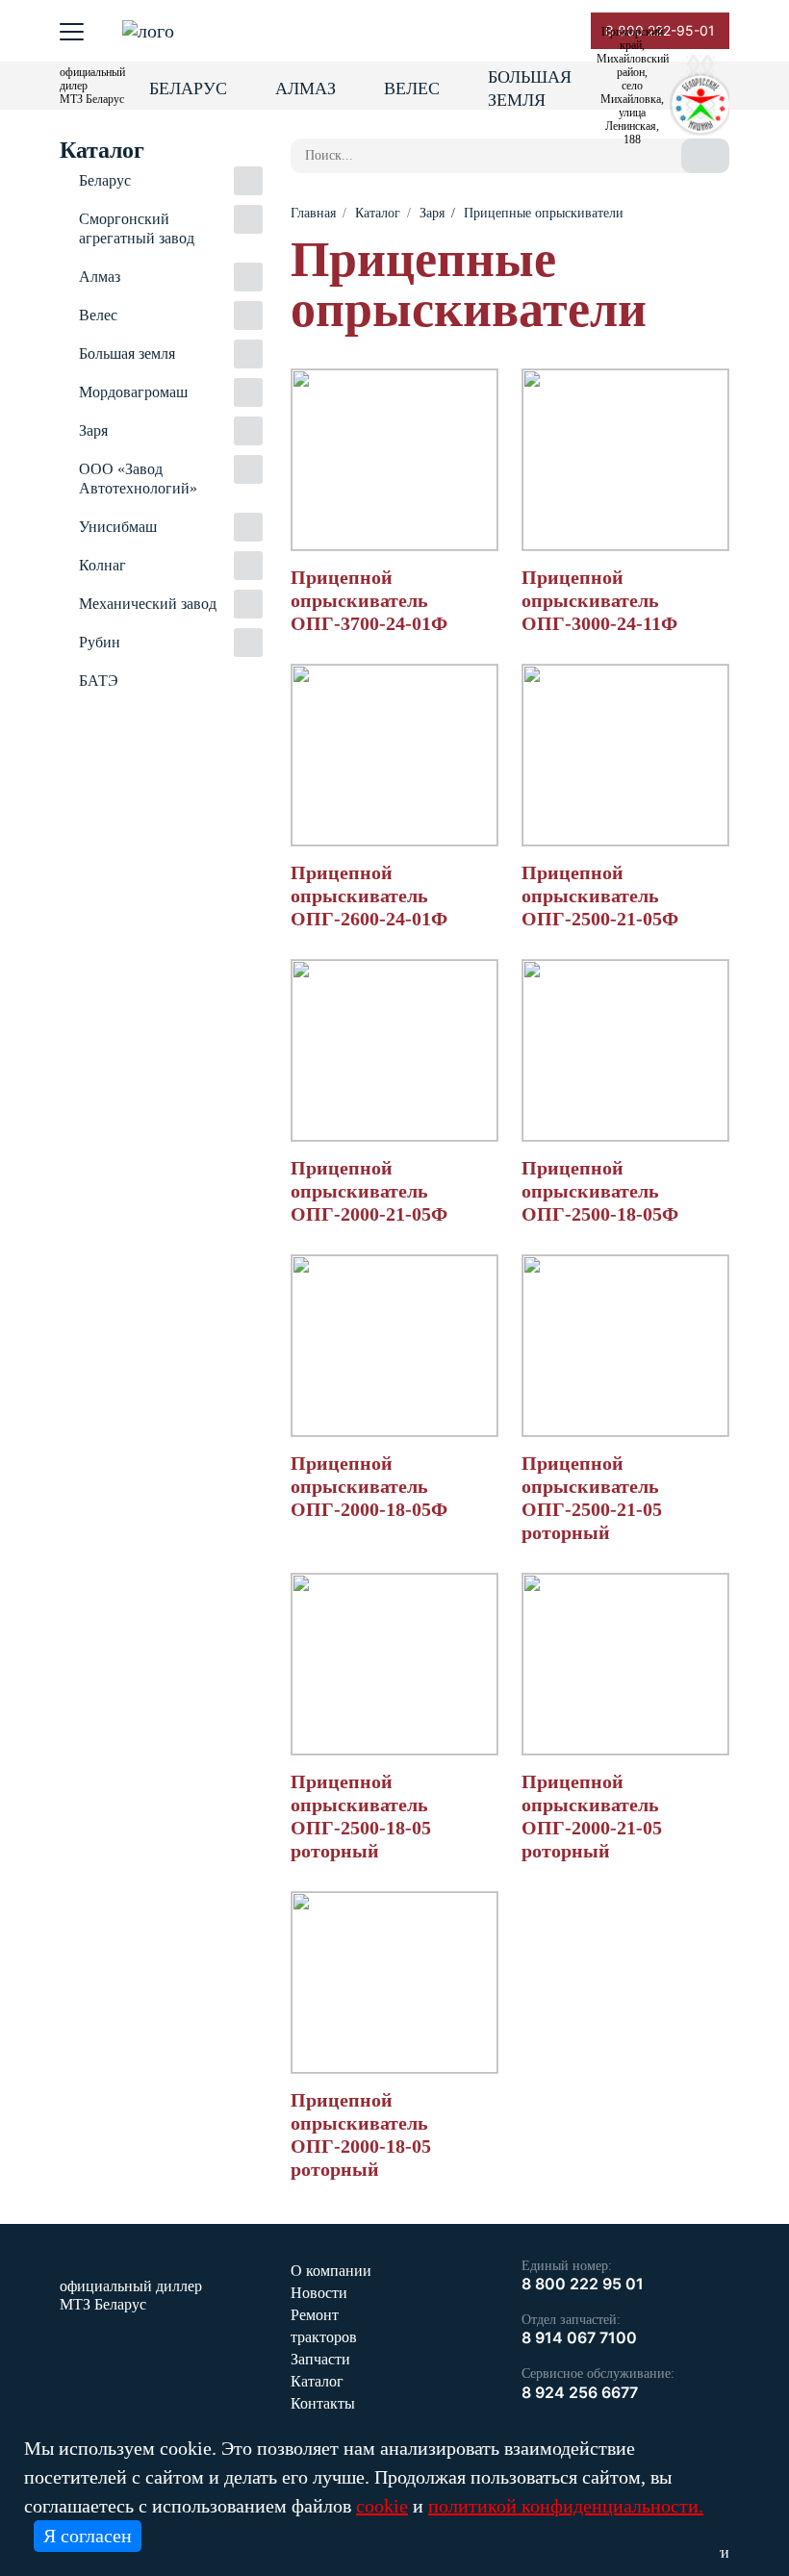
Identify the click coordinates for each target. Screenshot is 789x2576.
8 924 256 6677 (580, 2392)
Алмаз (305, 88)
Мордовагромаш (133, 392)
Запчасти (320, 2359)
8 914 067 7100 (579, 2337)
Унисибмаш (118, 527)
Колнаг (102, 565)
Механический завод (148, 604)
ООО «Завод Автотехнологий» (138, 479)
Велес (412, 88)
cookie (382, 2506)
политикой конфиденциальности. (566, 2506)
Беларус (188, 88)
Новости (319, 2293)
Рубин (100, 642)
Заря (93, 430)
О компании (331, 2271)
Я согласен (88, 2536)
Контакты (323, 2403)
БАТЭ (99, 681)
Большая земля (530, 88)
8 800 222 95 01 (583, 2284)
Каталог (317, 2381)
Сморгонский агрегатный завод (137, 228)
